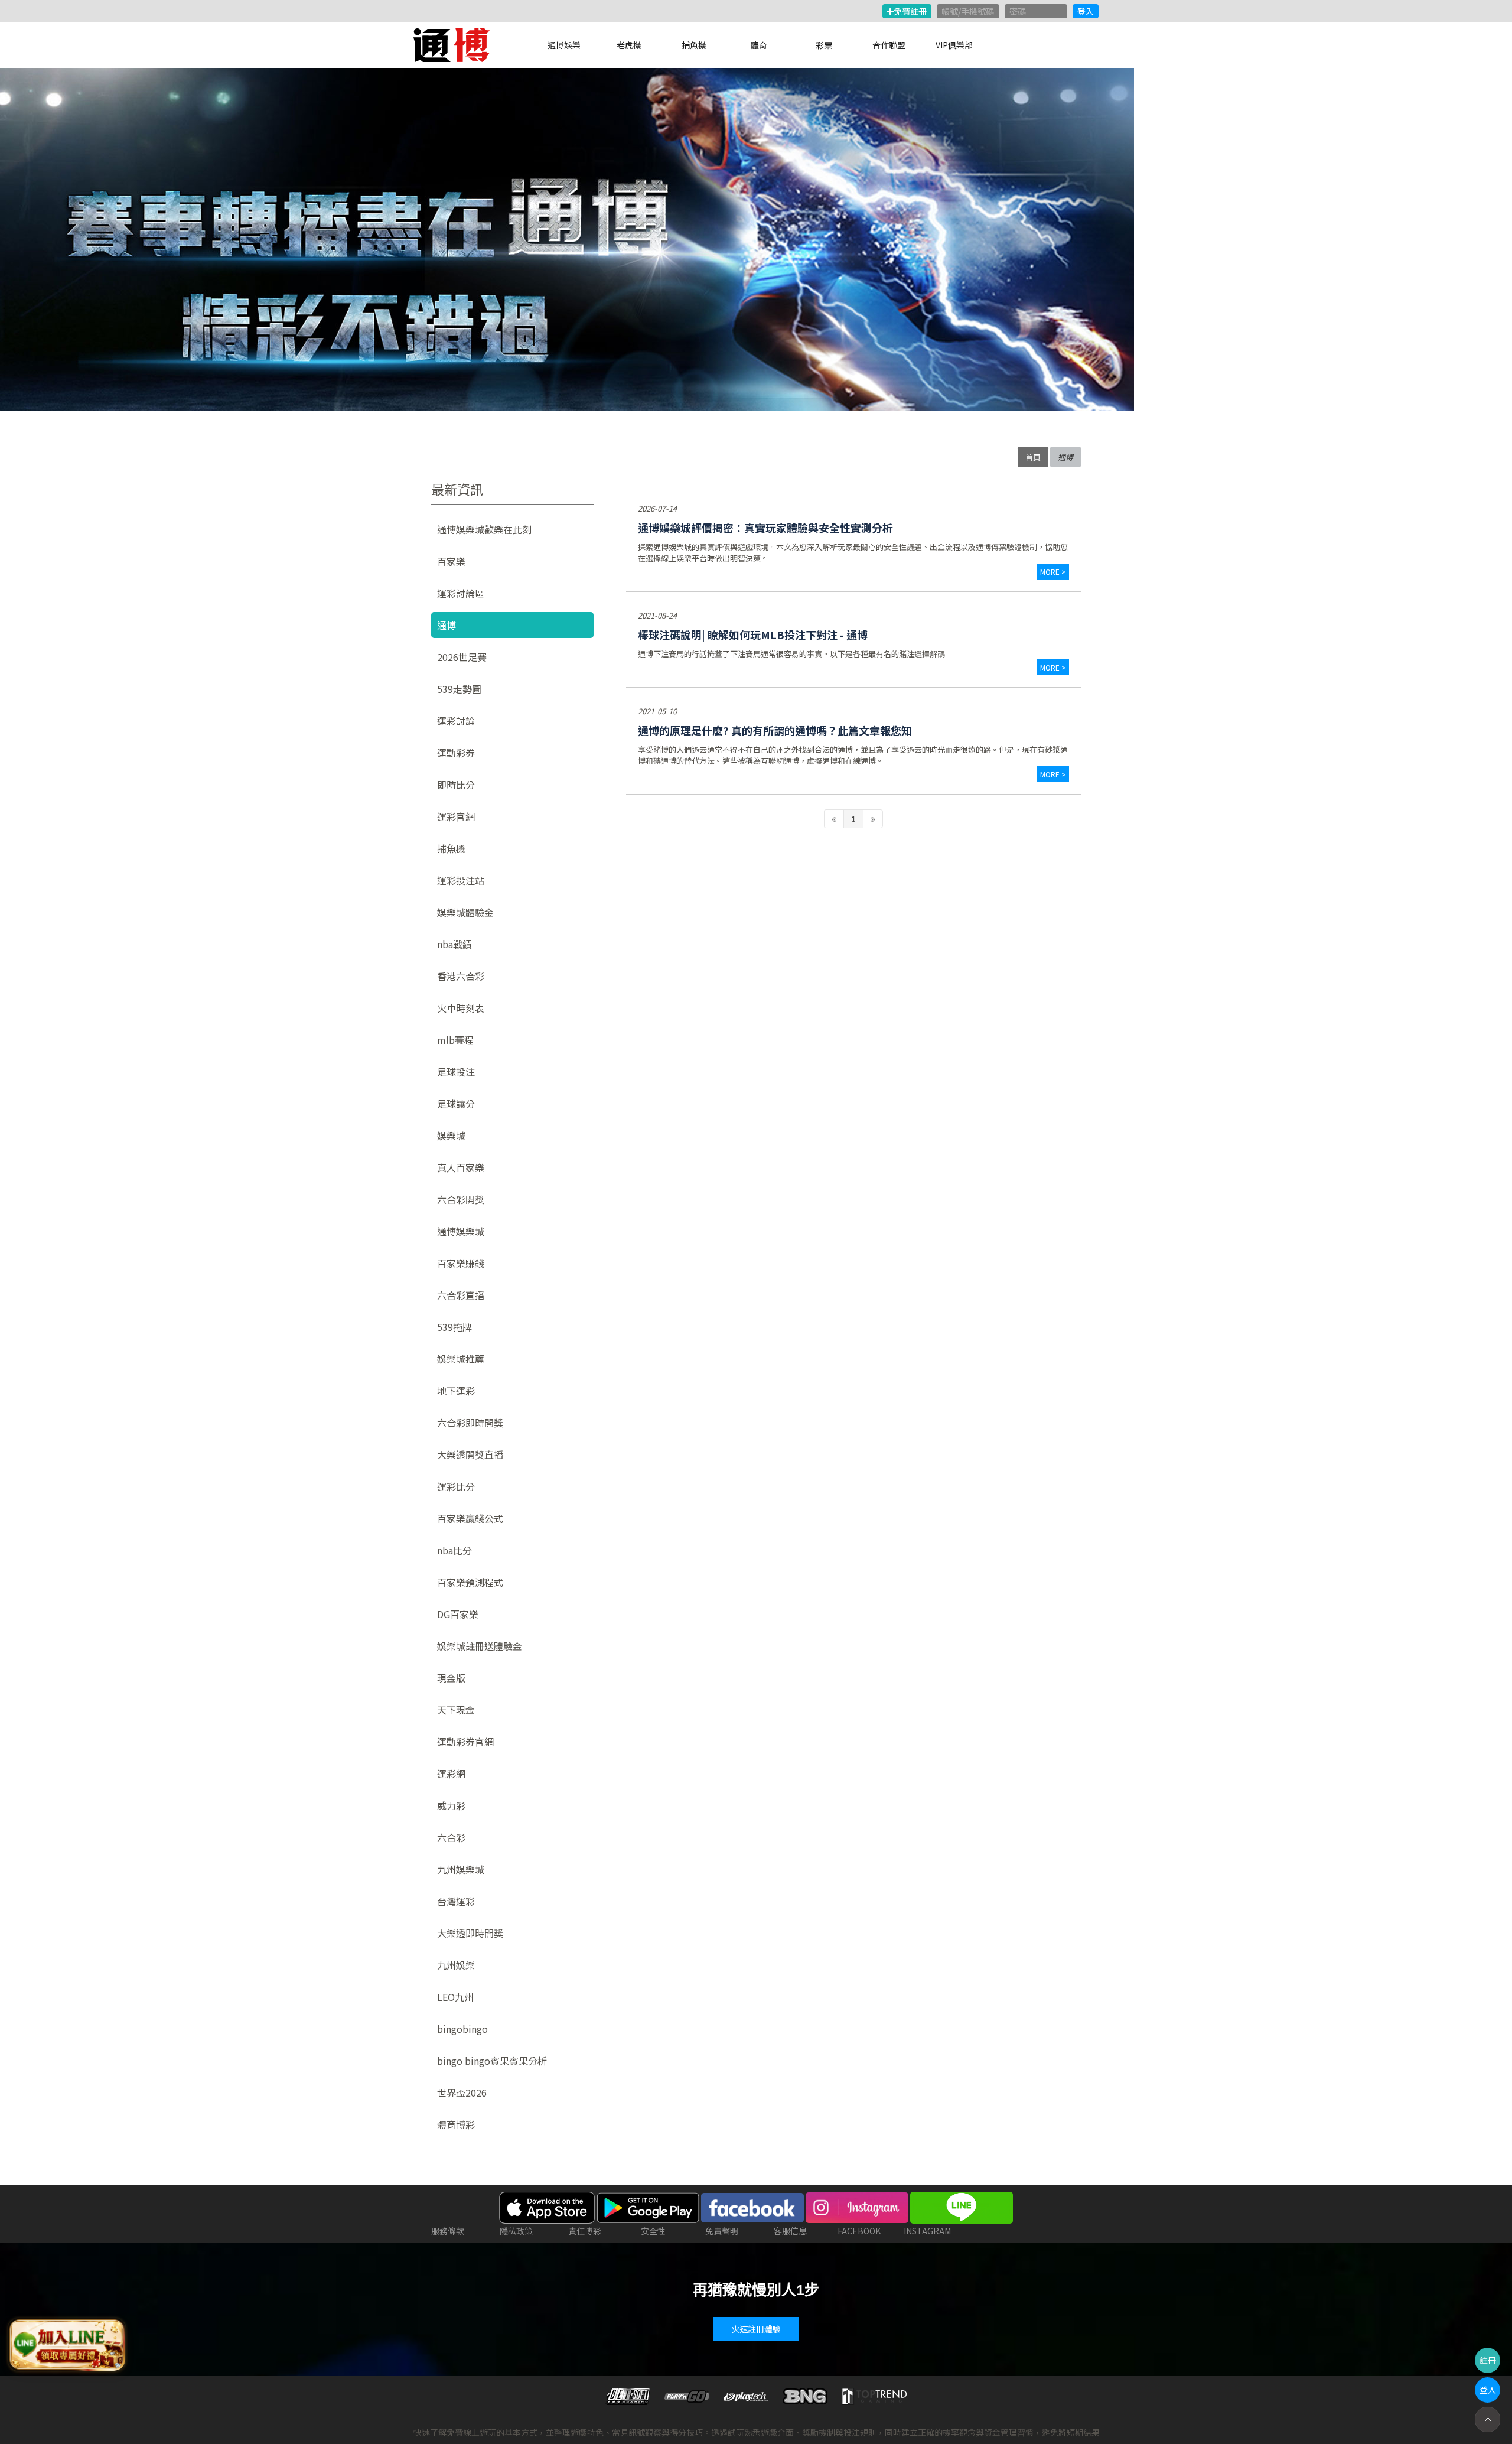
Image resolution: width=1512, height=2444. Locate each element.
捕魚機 (694, 45)
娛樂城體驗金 (465, 912)
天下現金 (456, 1710)
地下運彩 (456, 1391)
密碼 (1018, 11)
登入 (1086, 11)
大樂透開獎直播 (470, 1454)
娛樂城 (451, 1135)
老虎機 (629, 45)
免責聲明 (722, 2231)
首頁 (1033, 457)
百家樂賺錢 (461, 1263)
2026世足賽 (462, 657)
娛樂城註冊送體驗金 (480, 1646)
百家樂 (451, 561)
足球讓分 (456, 1104)
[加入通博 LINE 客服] (67, 2342)
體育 (759, 45)
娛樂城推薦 (461, 1359)
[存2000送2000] (567, 240)
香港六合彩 (461, 976)
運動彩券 (456, 753)
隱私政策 (516, 2231)
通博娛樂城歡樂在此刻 (484, 529)
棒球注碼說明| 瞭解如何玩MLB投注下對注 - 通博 (753, 634)
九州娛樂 (456, 1965)
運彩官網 (456, 816)
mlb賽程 (455, 1040)
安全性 (653, 2231)
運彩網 (451, 1773)
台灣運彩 (456, 1901)
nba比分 (454, 1550)
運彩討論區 (461, 593)
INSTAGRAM (927, 2231)
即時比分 (456, 785)
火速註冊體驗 (756, 2329)
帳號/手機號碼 (968, 11)
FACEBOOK (859, 2231)
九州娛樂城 (461, 1869)
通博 (447, 625)
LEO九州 (455, 1997)
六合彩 (451, 1837)
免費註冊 (910, 11)
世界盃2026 (462, 2092)
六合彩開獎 (461, 1199)
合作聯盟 (889, 45)
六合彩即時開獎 (470, 1423)
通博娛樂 (564, 45)
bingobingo (462, 2029)
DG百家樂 (458, 1614)
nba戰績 (454, 944)
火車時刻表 (461, 1008)
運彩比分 (456, 1486)
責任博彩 (585, 2231)
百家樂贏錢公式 (470, 1518)
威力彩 (451, 1805)
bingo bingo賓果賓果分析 (492, 2061)
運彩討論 (456, 721)
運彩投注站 (461, 880)
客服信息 (790, 2231)
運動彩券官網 (465, 1742)
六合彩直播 (461, 1295)
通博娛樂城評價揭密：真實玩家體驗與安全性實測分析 (765, 528)
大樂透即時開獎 (470, 1933)
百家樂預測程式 (470, 1582)
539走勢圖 (459, 689)
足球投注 (456, 1072)
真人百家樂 (461, 1167)
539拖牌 (454, 1327)
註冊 (1488, 2360)
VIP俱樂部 (954, 45)
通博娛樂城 (461, 1231)
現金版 (451, 1678)
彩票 (824, 45)
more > (1053, 572)
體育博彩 (456, 2124)
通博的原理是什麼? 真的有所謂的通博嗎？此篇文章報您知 (775, 730)
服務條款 (448, 2231)
